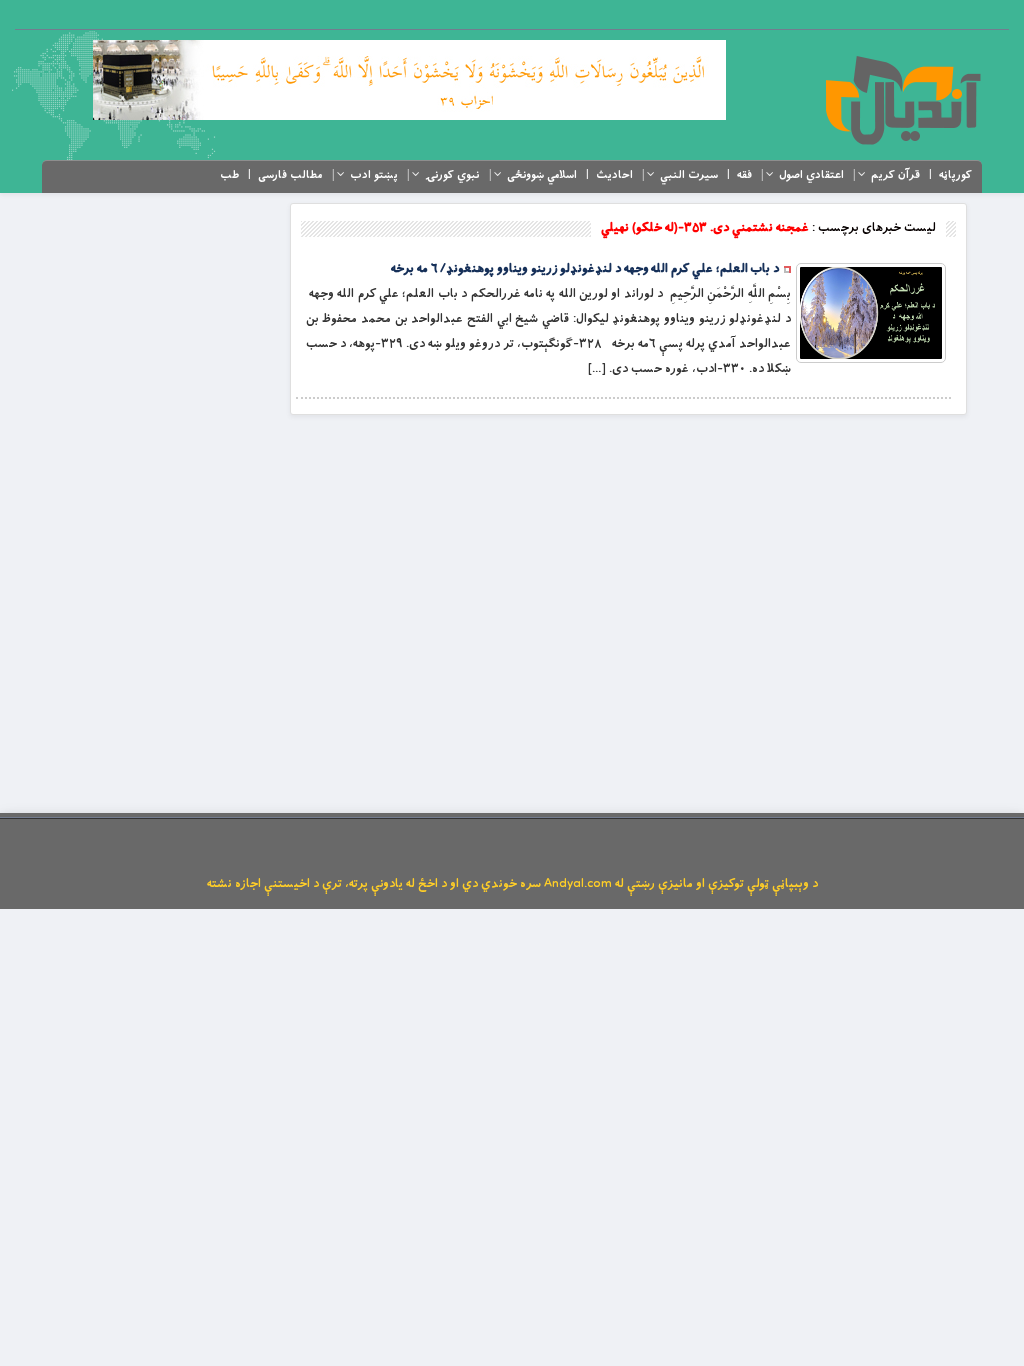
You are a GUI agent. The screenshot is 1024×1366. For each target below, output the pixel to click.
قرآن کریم (895, 175)
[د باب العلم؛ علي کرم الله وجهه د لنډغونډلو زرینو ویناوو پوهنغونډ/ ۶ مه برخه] (871, 313)
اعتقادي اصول (811, 175)
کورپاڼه (955, 175)
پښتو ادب (374, 175)
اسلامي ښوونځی (542, 175)
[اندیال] (902, 100)
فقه (744, 175)
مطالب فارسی (290, 175)
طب (229, 175)
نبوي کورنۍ (452, 175)
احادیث (614, 175)
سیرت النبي (689, 175)
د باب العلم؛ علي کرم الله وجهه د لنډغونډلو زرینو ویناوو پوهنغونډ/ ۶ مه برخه (585, 269)
